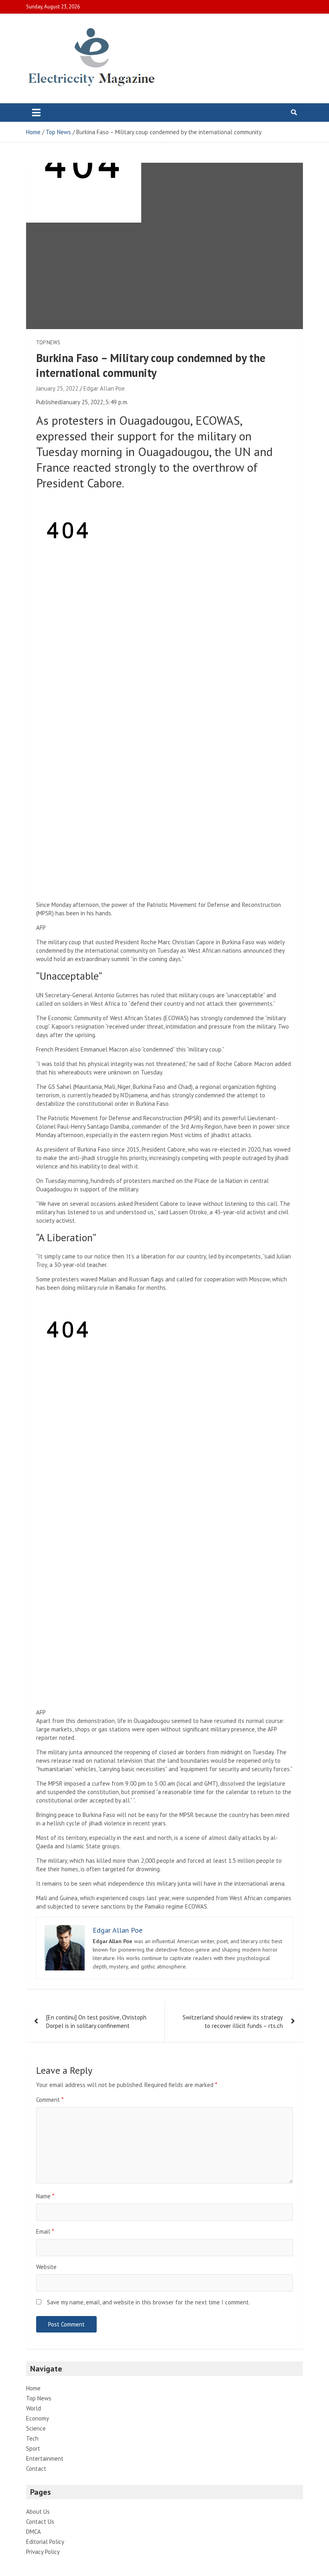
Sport (33, 2448)
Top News (48, 343)
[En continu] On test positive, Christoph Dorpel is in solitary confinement (96, 2022)
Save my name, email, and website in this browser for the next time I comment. (148, 2302)
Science (36, 2428)
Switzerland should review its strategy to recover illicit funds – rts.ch (233, 2022)
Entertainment (45, 2458)
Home (33, 2388)
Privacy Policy (43, 2552)
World (34, 2408)
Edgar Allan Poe (104, 388)
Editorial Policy (45, 2542)
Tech (32, 2438)
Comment (50, 2100)
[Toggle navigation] (36, 113)
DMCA (34, 2532)
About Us (38, 2512)
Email (45, 2231)
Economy (38, 2418)
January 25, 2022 (57, 388)
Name (45, 2196)
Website (46, 2267)
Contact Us (40, 2522)
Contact (36, 2469)
